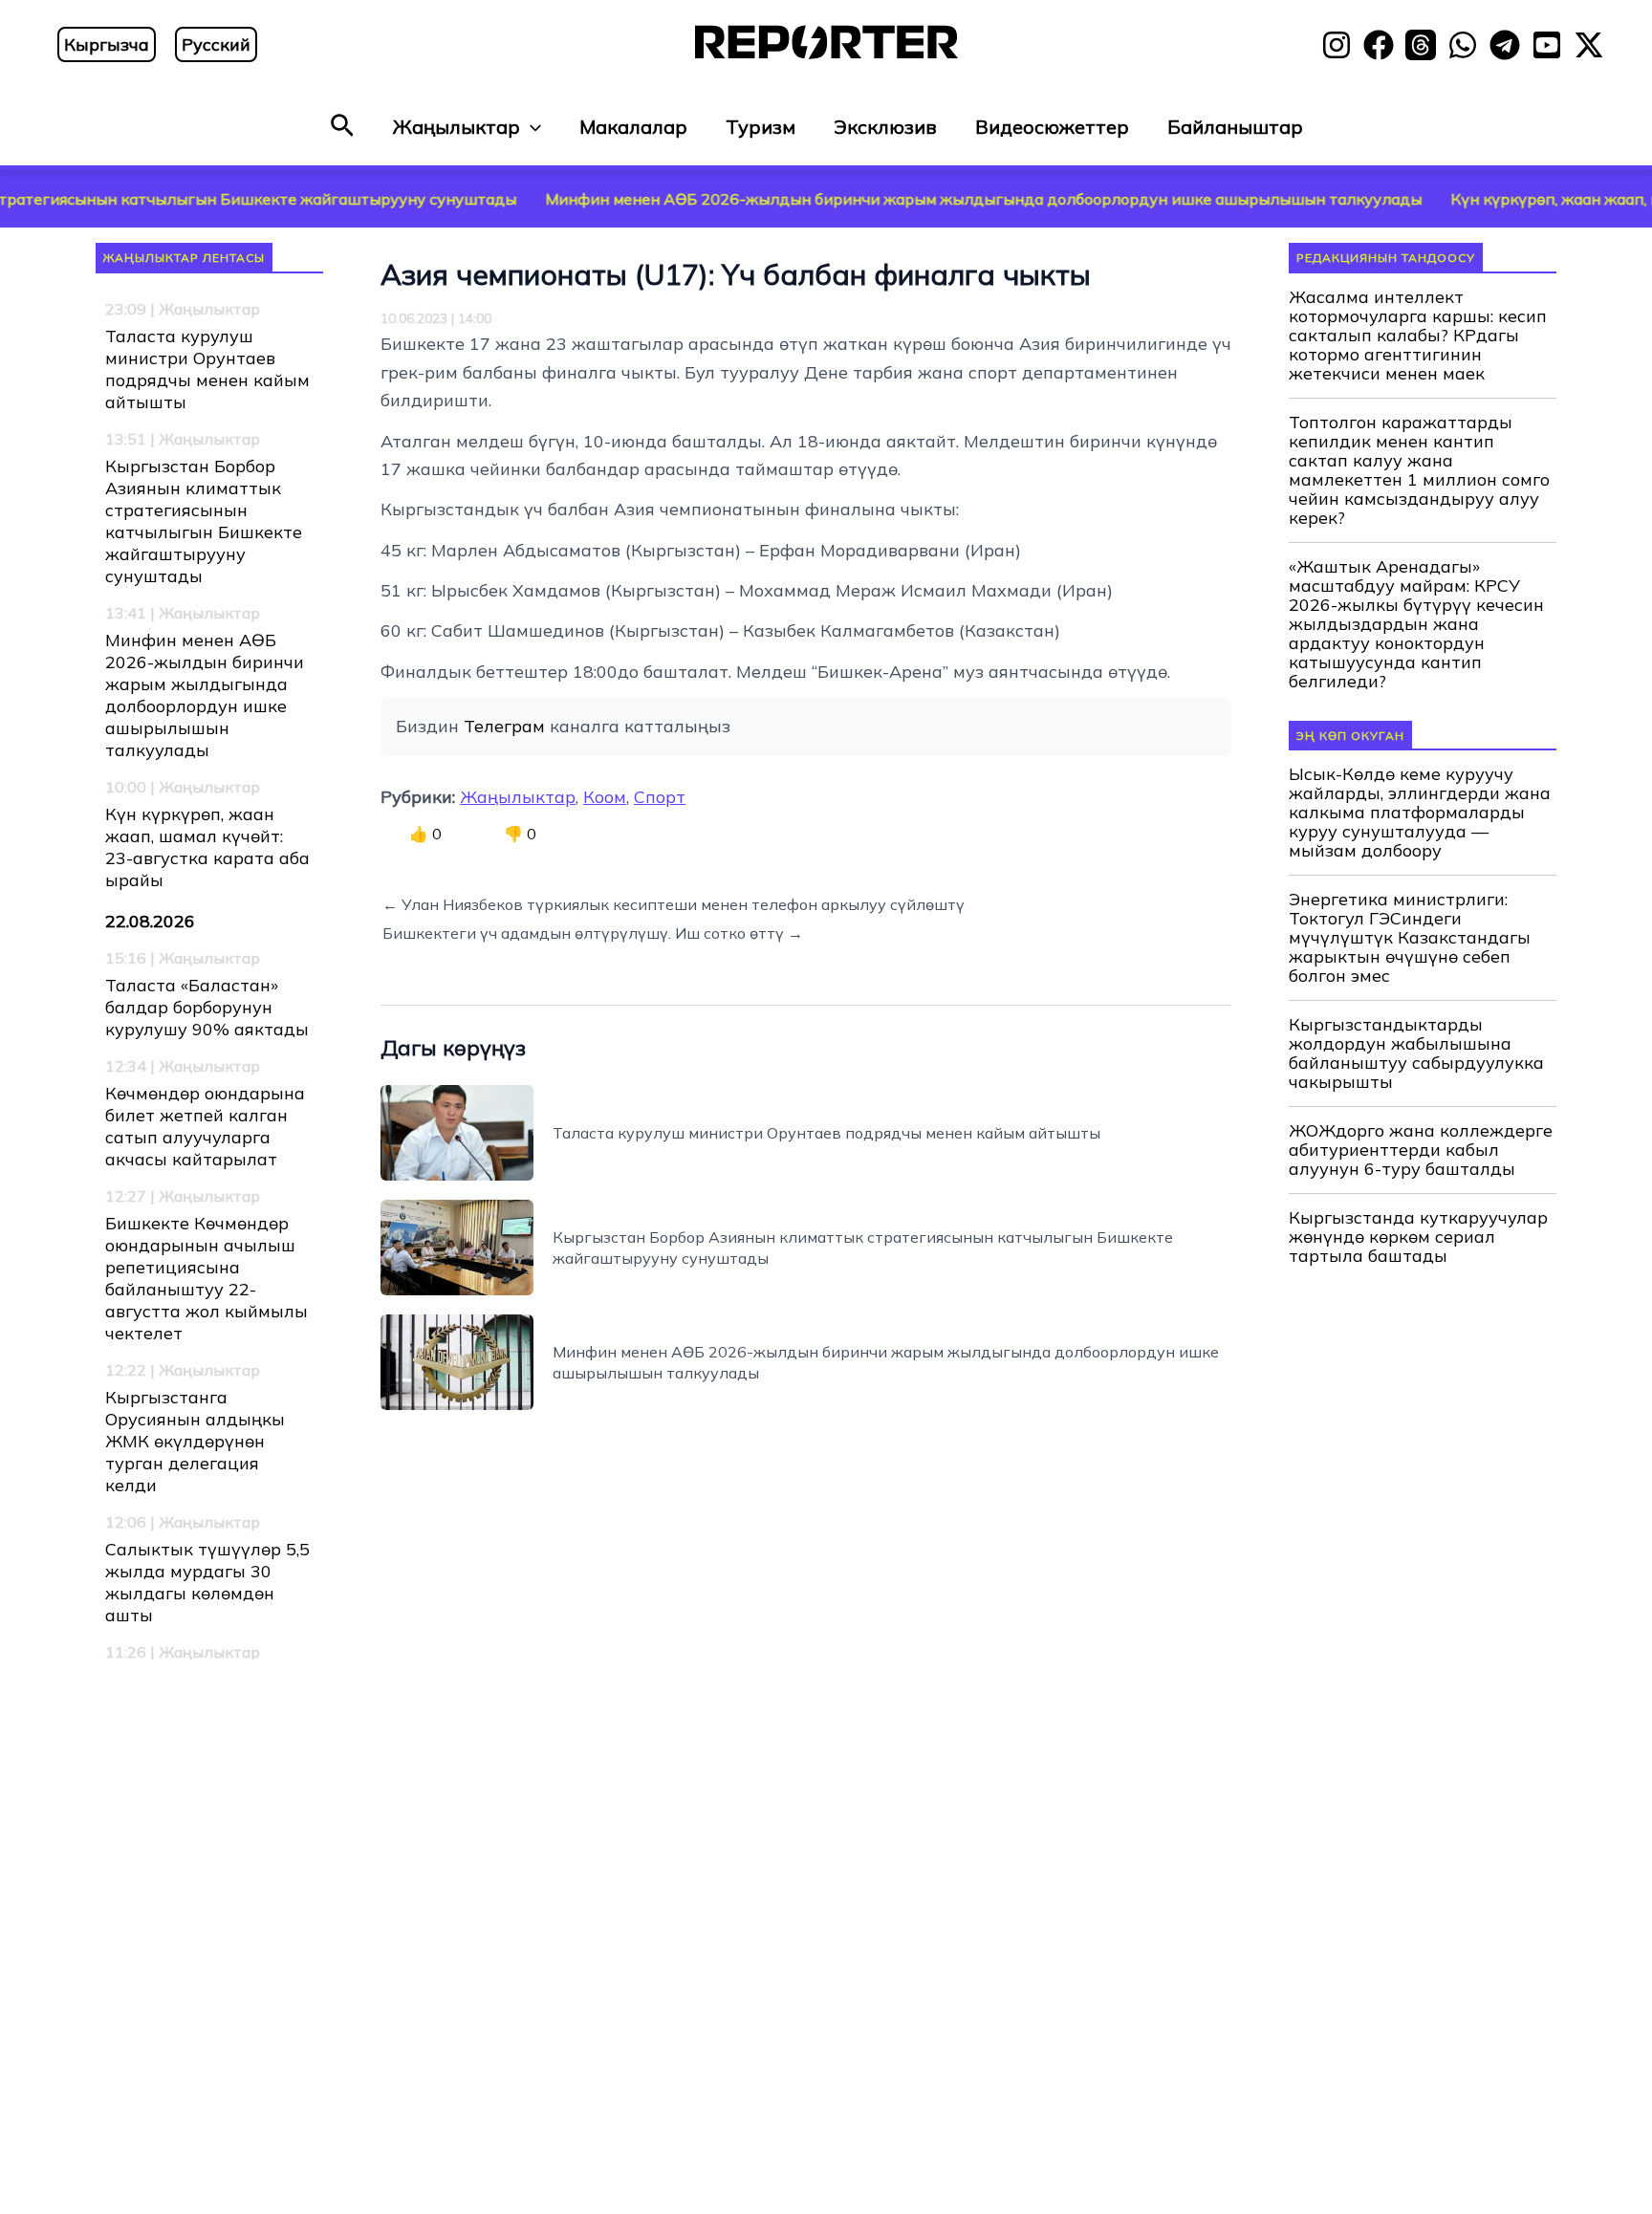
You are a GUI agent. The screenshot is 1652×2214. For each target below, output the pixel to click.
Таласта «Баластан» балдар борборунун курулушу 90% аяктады (207, 1007)
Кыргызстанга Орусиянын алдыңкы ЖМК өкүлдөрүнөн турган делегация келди (195, 1441)
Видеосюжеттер (1052, 127)
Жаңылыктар (456, 127)
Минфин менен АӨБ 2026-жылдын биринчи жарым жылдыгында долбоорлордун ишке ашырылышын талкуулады (911, 199)
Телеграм (504, 726)
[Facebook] (1379, 45)
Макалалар (633, 127)
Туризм (761, 127)
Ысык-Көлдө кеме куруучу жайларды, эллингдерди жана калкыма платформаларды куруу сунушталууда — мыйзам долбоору (1420, 813)
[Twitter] (1589, 45)
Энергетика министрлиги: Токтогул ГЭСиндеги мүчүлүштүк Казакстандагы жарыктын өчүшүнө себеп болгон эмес (1410, 938)
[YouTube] (1547, 45)
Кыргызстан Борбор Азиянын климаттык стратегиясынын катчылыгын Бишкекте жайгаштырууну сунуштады (204, 521)
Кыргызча (107, 44)
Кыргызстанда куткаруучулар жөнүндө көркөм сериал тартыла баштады (1418, 1237)
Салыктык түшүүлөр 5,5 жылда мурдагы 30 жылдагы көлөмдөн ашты (207, 1582)
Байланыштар (1235, 127)
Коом (605, 797)
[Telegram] (1505, 45)
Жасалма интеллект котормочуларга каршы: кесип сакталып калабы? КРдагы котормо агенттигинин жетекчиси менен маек (1418, 336)
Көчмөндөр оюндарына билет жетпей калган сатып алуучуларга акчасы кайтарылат (205, 1126)
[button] (342, 127)
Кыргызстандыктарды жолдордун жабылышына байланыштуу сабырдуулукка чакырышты (1416, 1053)
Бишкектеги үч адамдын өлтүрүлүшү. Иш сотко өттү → (593, 933)
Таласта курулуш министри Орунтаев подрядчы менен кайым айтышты (207, 369)
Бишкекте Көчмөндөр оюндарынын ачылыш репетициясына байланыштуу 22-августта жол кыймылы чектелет (206, 1278)
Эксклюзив (885, 127)
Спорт (660, 797)
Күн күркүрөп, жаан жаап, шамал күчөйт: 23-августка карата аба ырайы (207, 847)
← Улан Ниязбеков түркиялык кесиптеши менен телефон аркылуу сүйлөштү (674, 904)
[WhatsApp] (1463, 45)
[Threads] (1421, 45)
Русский (216, 44)
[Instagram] (1337, 45)
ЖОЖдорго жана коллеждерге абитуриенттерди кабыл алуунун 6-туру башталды (1421, 1150)
